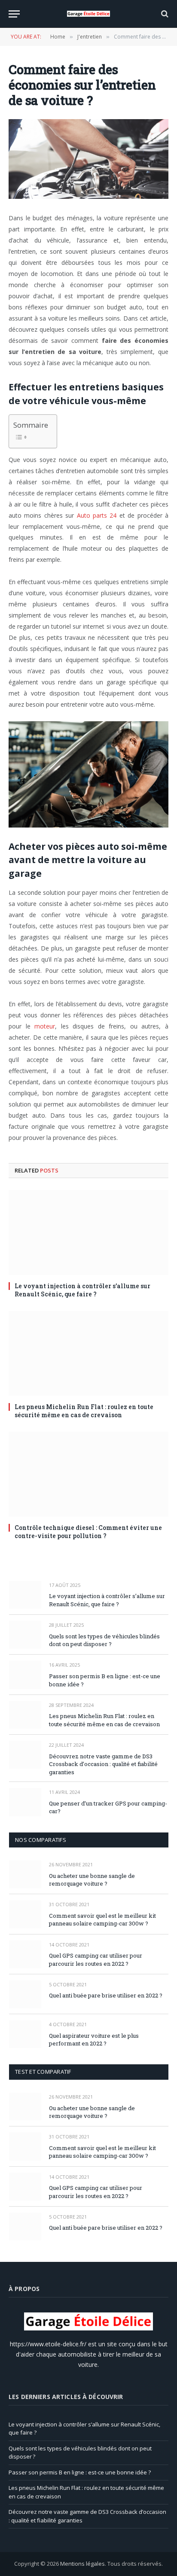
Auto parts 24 (97, 515)
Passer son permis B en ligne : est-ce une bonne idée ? (80, 2472)
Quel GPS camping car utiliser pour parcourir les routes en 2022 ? (96, 1960)
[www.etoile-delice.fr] (88, 14)
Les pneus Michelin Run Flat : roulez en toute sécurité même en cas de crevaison (84, 1411)
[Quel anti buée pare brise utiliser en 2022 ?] (25, 1994)
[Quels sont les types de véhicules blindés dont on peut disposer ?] (25, 1635)
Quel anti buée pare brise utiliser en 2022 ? (106, 1995)
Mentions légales (82, 2564)
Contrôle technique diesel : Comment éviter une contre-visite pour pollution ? (88, 1532)
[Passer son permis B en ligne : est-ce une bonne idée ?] (25, 1675)
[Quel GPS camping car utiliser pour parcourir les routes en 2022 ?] (25, 1954)
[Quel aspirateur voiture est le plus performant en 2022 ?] (25, 2034)
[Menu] (14, 14)
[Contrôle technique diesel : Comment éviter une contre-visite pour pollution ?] (88, 1474)
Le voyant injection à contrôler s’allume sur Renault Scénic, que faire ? (82, 1290)
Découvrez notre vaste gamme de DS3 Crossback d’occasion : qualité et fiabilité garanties (103, 1764)
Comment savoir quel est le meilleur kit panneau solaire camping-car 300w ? (102, 1920)
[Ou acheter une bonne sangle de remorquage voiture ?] (25, 1874)
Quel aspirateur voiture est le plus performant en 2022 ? (94, 2040)
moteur (45, 1026)
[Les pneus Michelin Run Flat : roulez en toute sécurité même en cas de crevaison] (88, 1353)
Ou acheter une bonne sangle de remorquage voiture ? (92, 1880)
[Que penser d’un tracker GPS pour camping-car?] (25, 1802)
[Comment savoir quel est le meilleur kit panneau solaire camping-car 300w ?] (25, 1914)
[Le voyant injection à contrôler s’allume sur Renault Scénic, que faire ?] (88, 1233)
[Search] (164, 14)
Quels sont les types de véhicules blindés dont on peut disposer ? (104, 1640)
